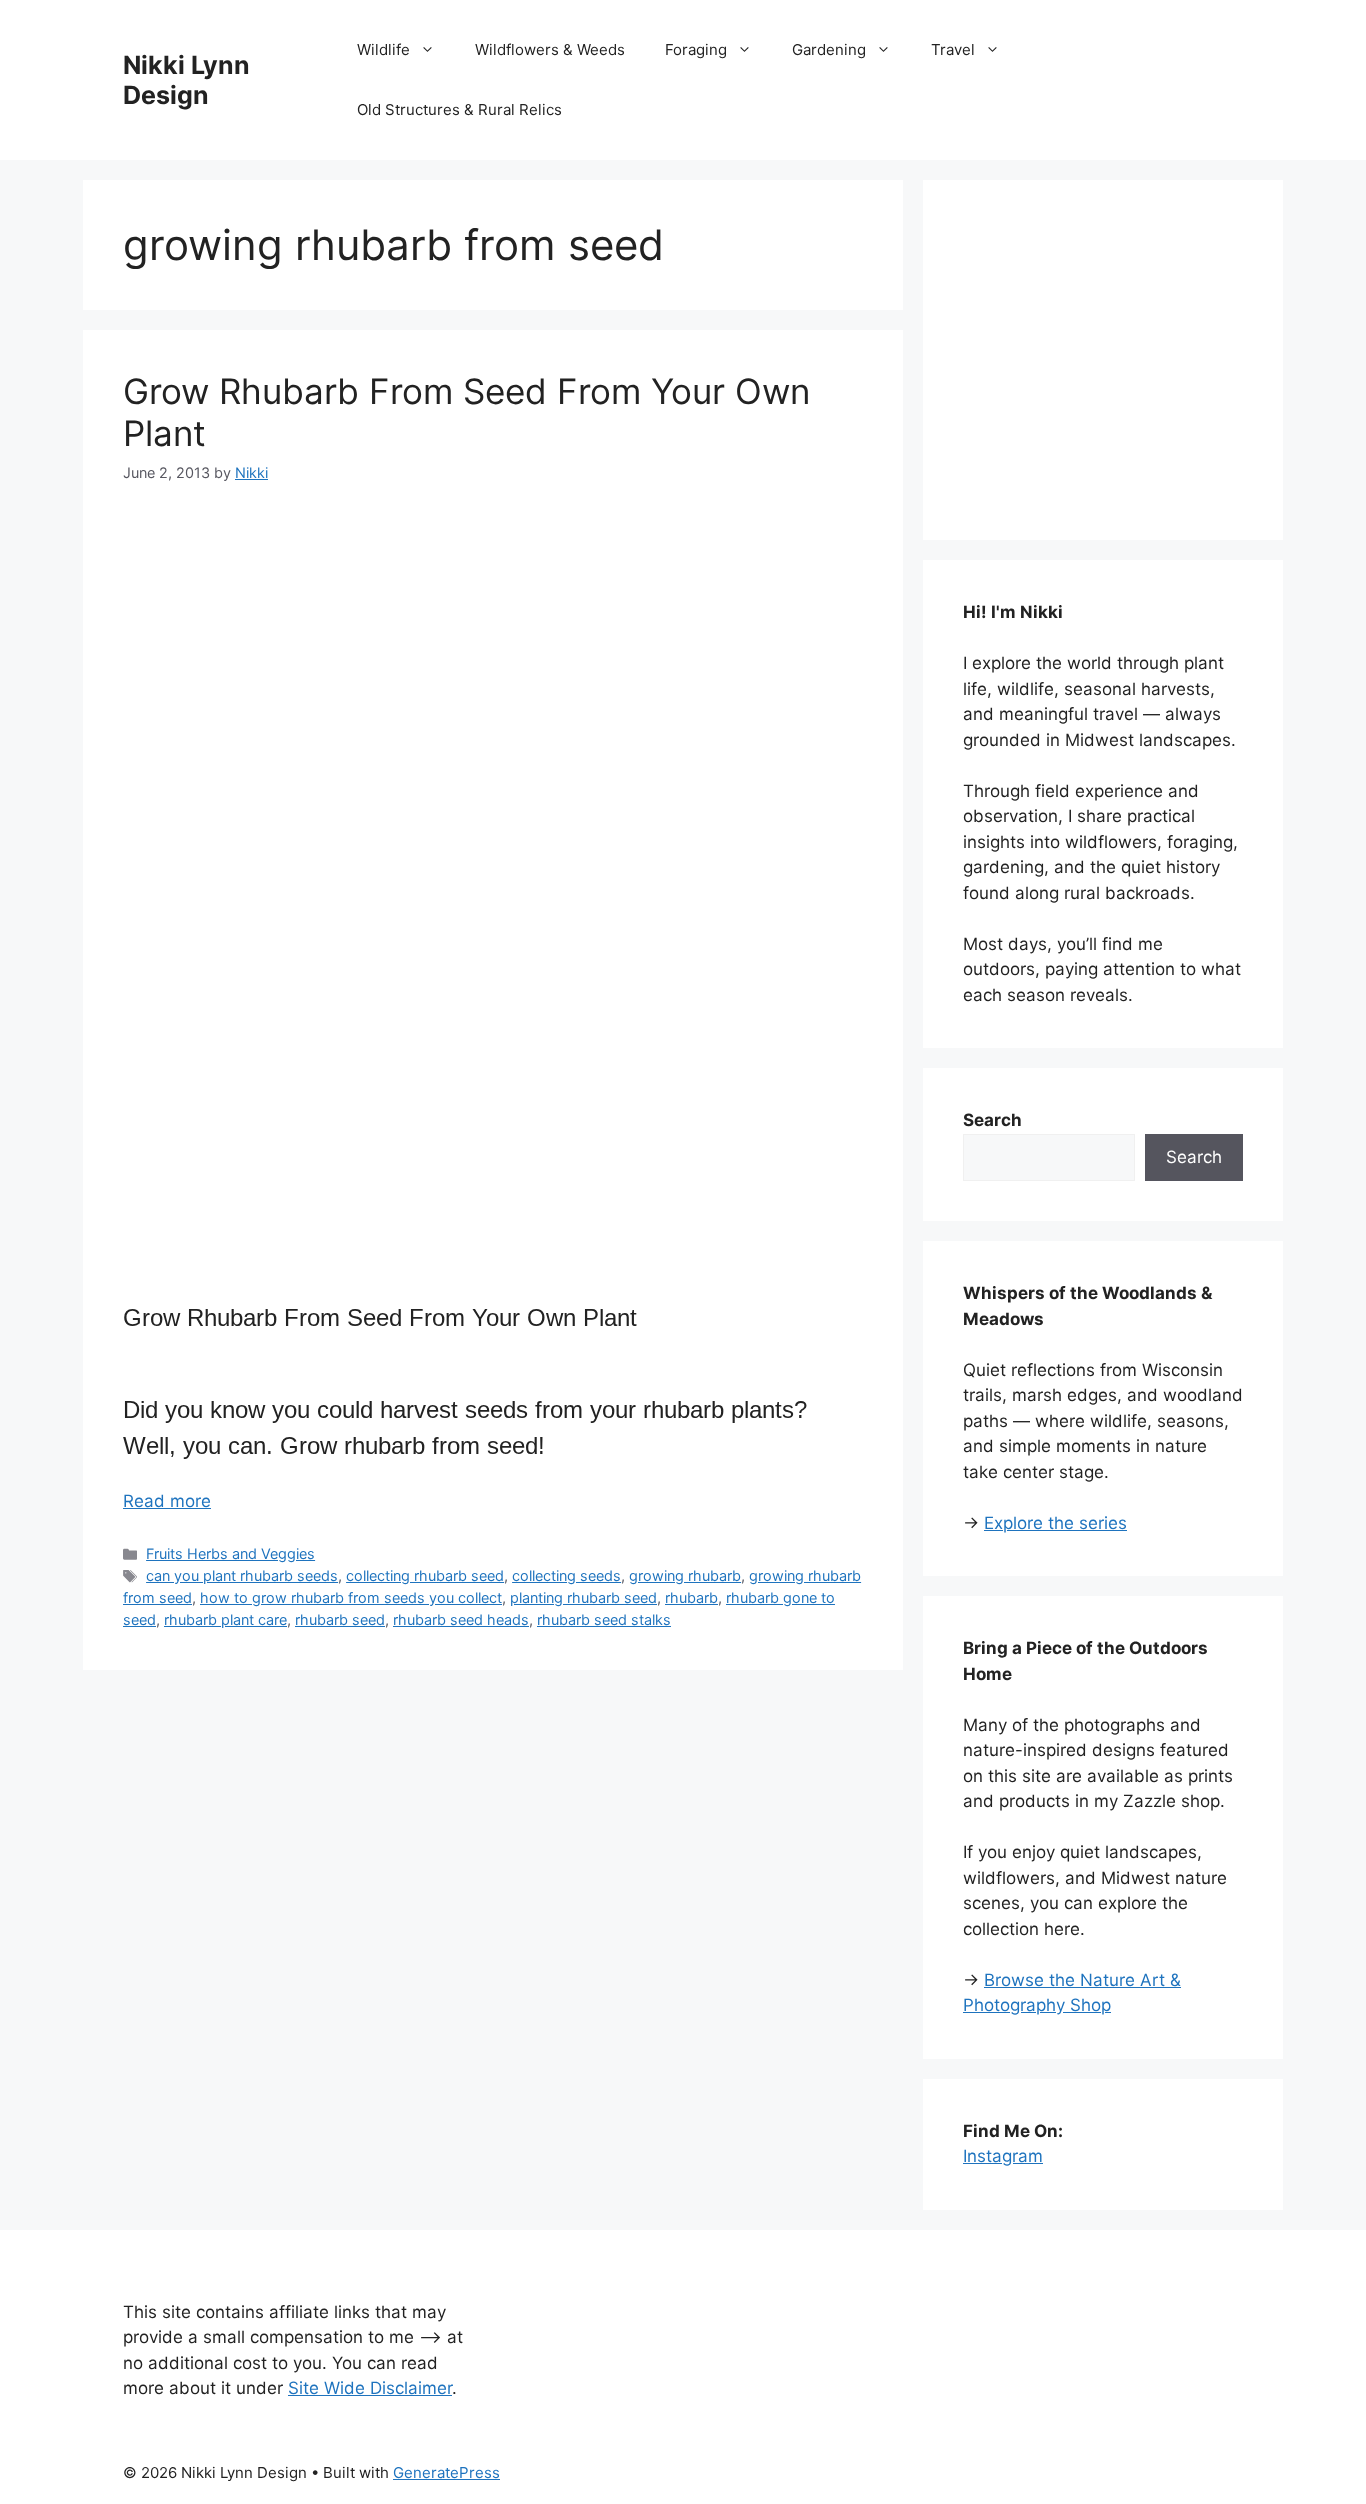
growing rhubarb (685, 1575)
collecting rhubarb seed (425, 1575)
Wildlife (383, 49)
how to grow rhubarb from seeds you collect (351, 1597)
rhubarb (691, 1597)
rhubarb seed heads (461, 1619)
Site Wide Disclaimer (370, 2388)
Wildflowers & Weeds (550, 49)
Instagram (1003, 2156)
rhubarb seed (340, 1619)
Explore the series (1055, 1523)
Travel (953, 49)
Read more (167, 1501)
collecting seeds (566, 1575)
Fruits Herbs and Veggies (230, 1553)
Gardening (829, 49)
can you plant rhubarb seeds (242, 1575)
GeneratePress (446, 2472)
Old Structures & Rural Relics (459, 109)
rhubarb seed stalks (604, 1619)
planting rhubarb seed (583, 1597)
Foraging (696, 49)
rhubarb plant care (225, 1619)
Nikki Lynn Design (186, 80)
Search (1194, 1157)
